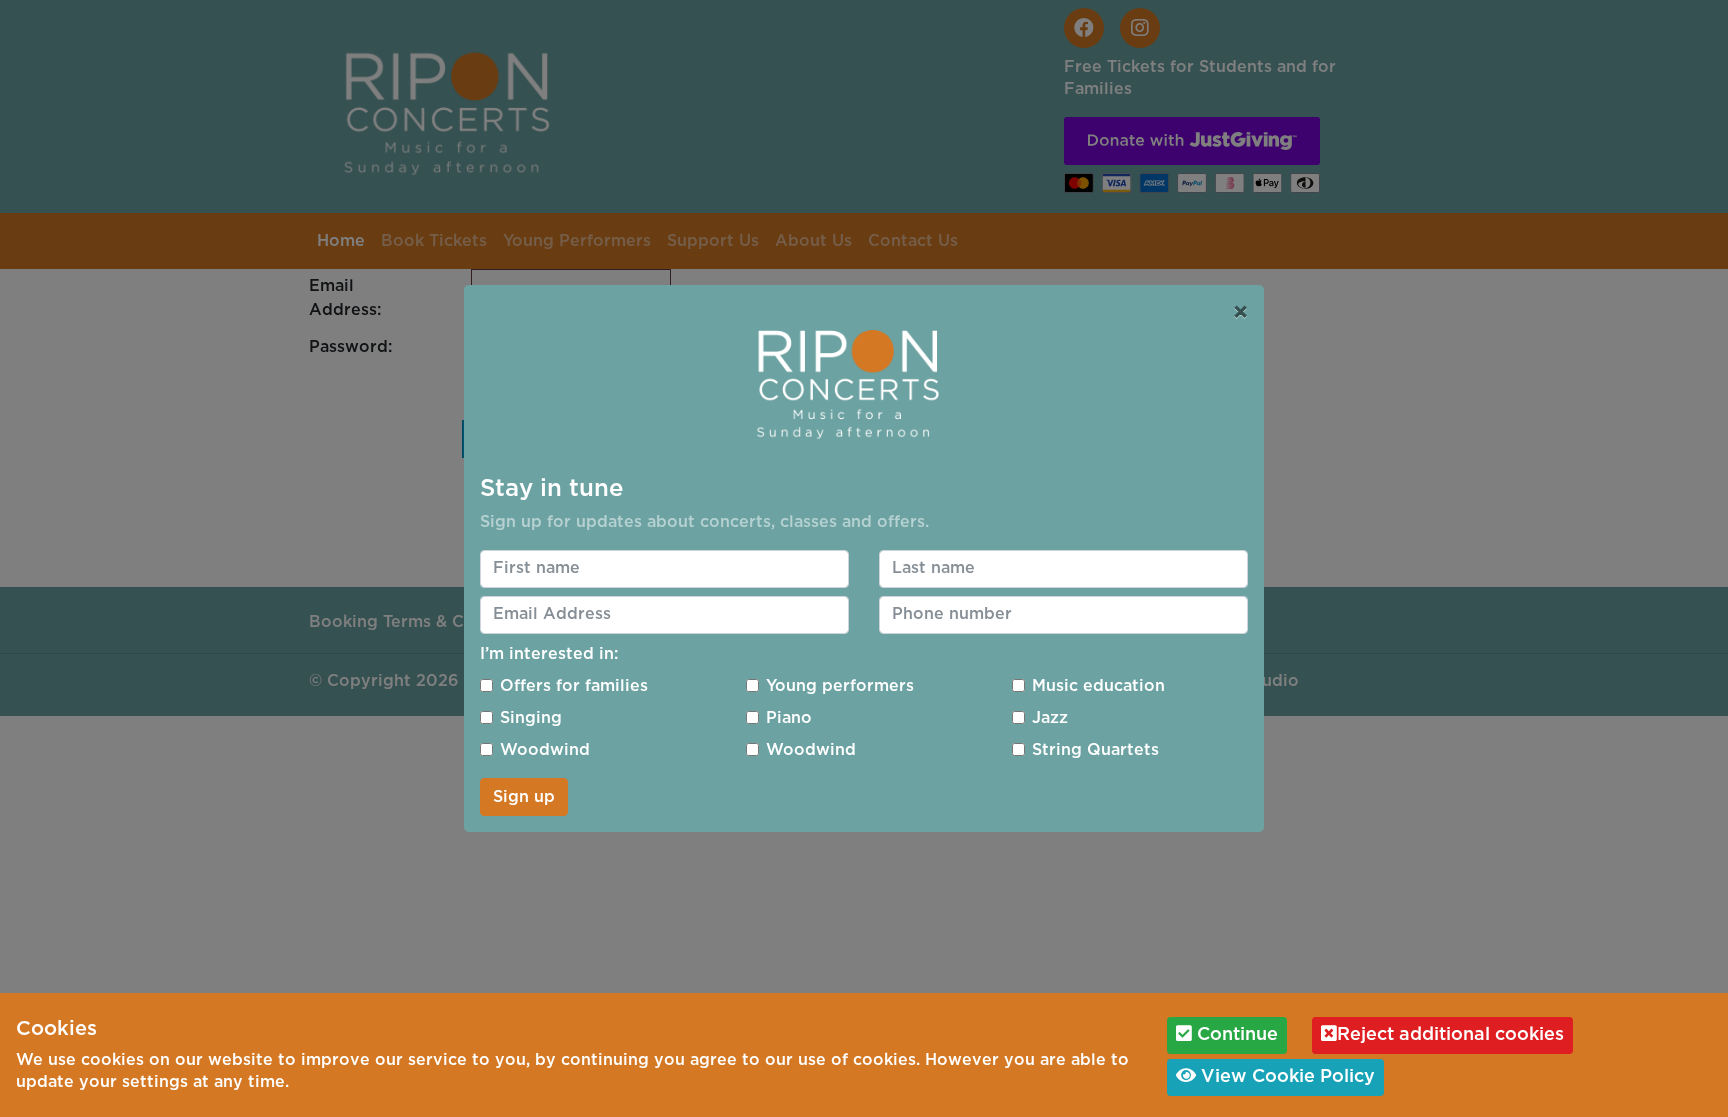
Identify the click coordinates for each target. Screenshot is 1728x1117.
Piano (789, 718)
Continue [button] (1235, 1035)
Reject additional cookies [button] (1450, 1035)
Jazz (1050, 718)
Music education (1098, 686)
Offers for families (574, 686)
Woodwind (545, 750)
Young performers (840, 686)
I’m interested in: (549, 654)
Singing (531, 718)
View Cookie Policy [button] (1285, 1077)
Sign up (524, 797)
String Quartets (1095, 750)
